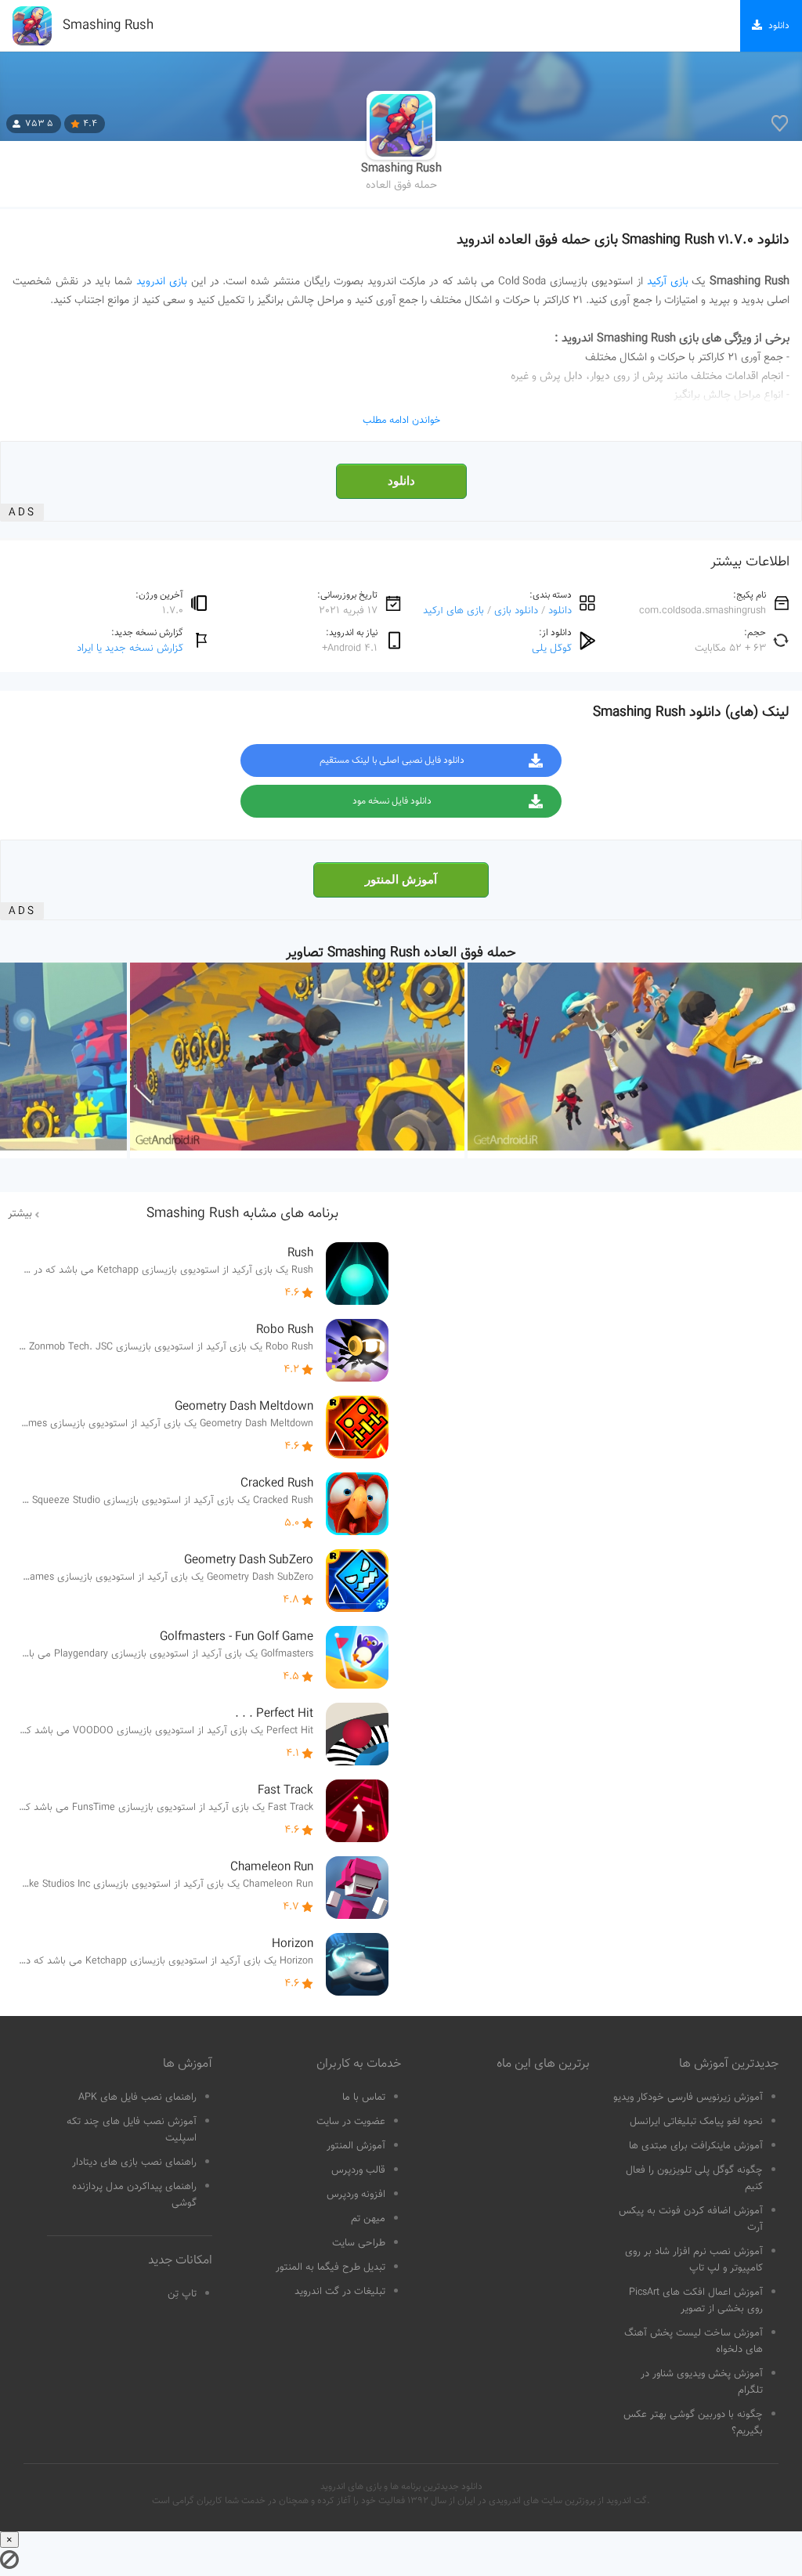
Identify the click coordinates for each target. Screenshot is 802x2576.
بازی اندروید (162, 282)
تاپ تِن (182, 2294)
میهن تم (368, 2219)
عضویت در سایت (351, 2122)
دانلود (401, 481)
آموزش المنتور (401, 880)
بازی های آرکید (453, 611)
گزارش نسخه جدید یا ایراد (130, 648)
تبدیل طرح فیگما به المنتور (331, 2267)
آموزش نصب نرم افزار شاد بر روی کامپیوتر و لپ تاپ (694, 2260)
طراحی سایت (359, 2243)
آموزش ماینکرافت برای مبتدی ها (696, 2146)
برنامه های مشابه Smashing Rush (242, 1214)
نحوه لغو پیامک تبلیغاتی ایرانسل (696, 2122)
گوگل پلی (552, 648)
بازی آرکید (668, 282)
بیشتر (20, 1214)
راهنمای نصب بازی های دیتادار (134, 2162)
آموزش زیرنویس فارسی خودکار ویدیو (688, 2097)
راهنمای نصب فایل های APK (137, 2097)
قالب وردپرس (358, 2170)
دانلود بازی (516, 611)
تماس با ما (364, 2097)
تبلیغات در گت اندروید (340, 2292)
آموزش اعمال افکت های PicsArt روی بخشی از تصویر (696, 2301)
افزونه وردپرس (356, 2195)
